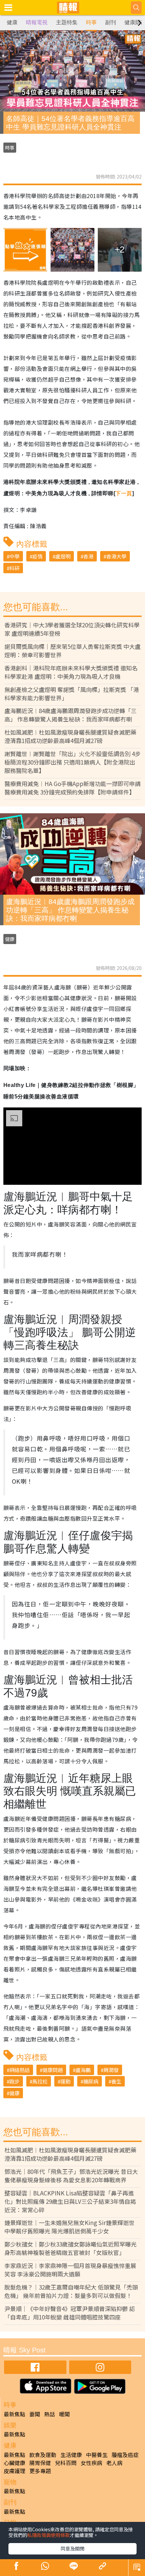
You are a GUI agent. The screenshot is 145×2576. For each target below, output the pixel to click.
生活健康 (71, 2455)
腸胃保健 (40, 2463)
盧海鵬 (83, 2070)
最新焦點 (14, 2414)
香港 (88, 556)
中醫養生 (97, 2455)
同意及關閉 (72, 2548)
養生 (116, 2081)
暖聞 (64, 2414)
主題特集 (67, 22)
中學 (14, 556)
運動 (65, 2081)
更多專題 (40, 2471)
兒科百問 (66, 2463)
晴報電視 (37, 22)
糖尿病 (91, 2081)
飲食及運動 (43, 2455)
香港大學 (116, 556)
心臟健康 (14, 2463)
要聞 (35, 2414)
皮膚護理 (14, 2471)
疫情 (37, 556)
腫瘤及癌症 (125, 2455)
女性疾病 (91, 2463)
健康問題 (53, 2070)
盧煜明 (63, 556)
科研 (14, 568)
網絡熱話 (20, 2070)
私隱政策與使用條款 (49, 2535)
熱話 (50, 2414)
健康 (12, 22)
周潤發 (111, 2070)
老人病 (114, 2463)
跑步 (14, 2081)
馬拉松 (40, 2081)
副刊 (111, 22)
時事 (91, 22)
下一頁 (124, 493)
